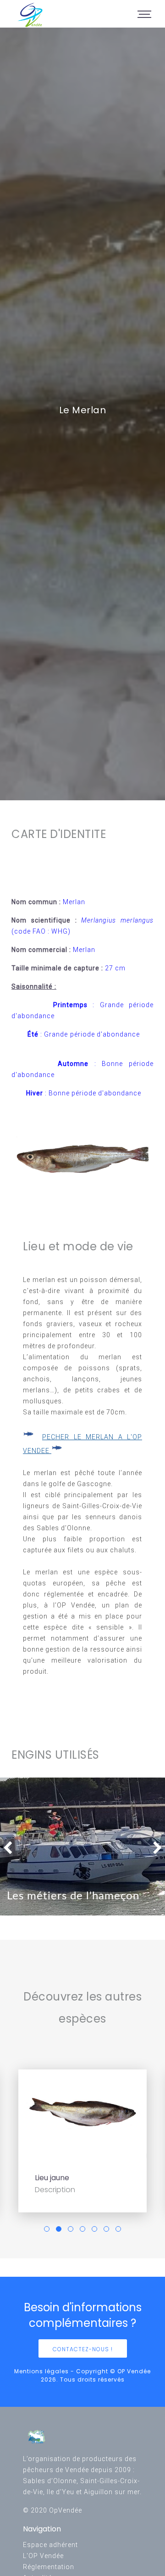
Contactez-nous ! (83, 2349)
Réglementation (49, 2567)
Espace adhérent (50, 2545)
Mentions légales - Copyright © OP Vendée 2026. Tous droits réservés (82, 2375)
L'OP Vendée (43, 2556)
